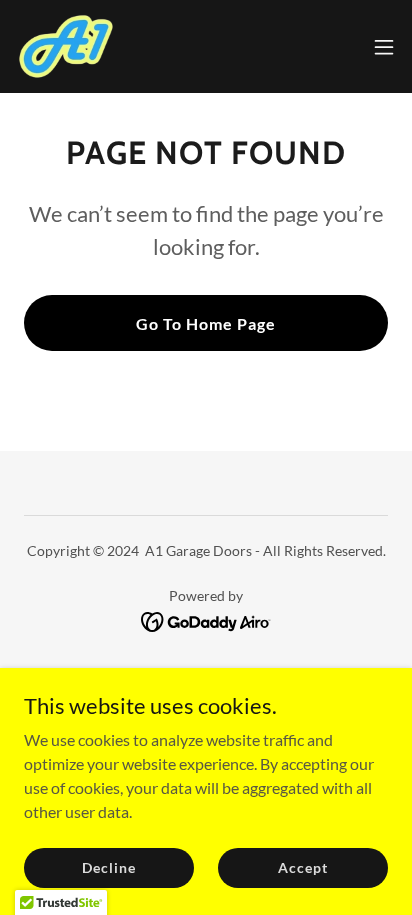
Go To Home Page (206, 323)
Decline (108, 867)
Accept (302, 867)
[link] (66, 46)
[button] (384, 47)
